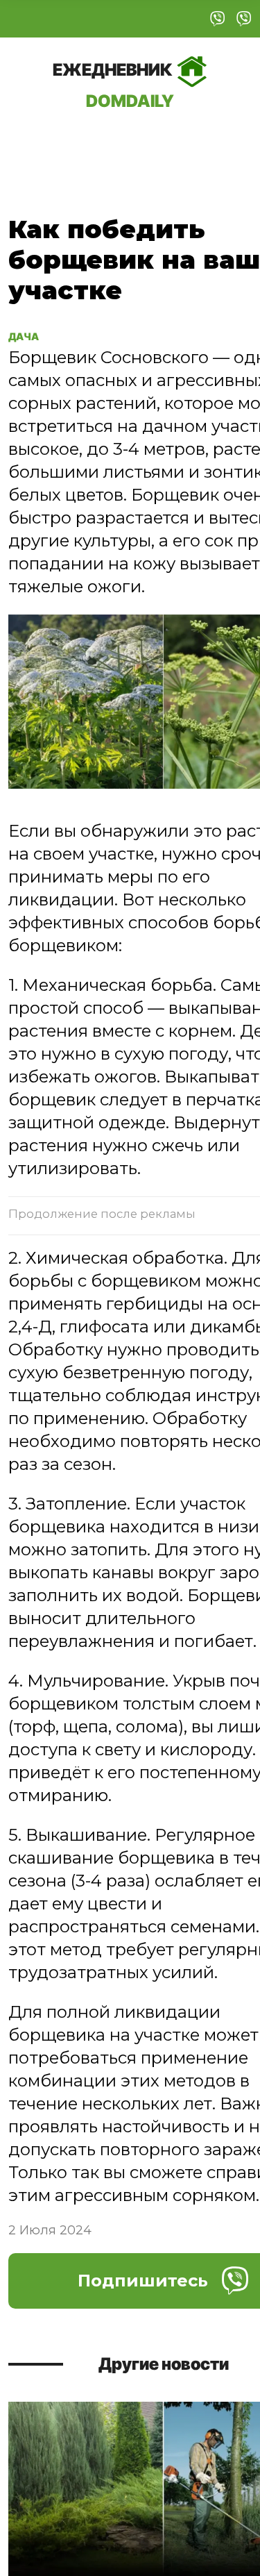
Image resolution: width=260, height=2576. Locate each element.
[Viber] (218, 19)
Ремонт (101, 142)
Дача (36, 142)
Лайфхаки (186, 142)
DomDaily (114, 85)
